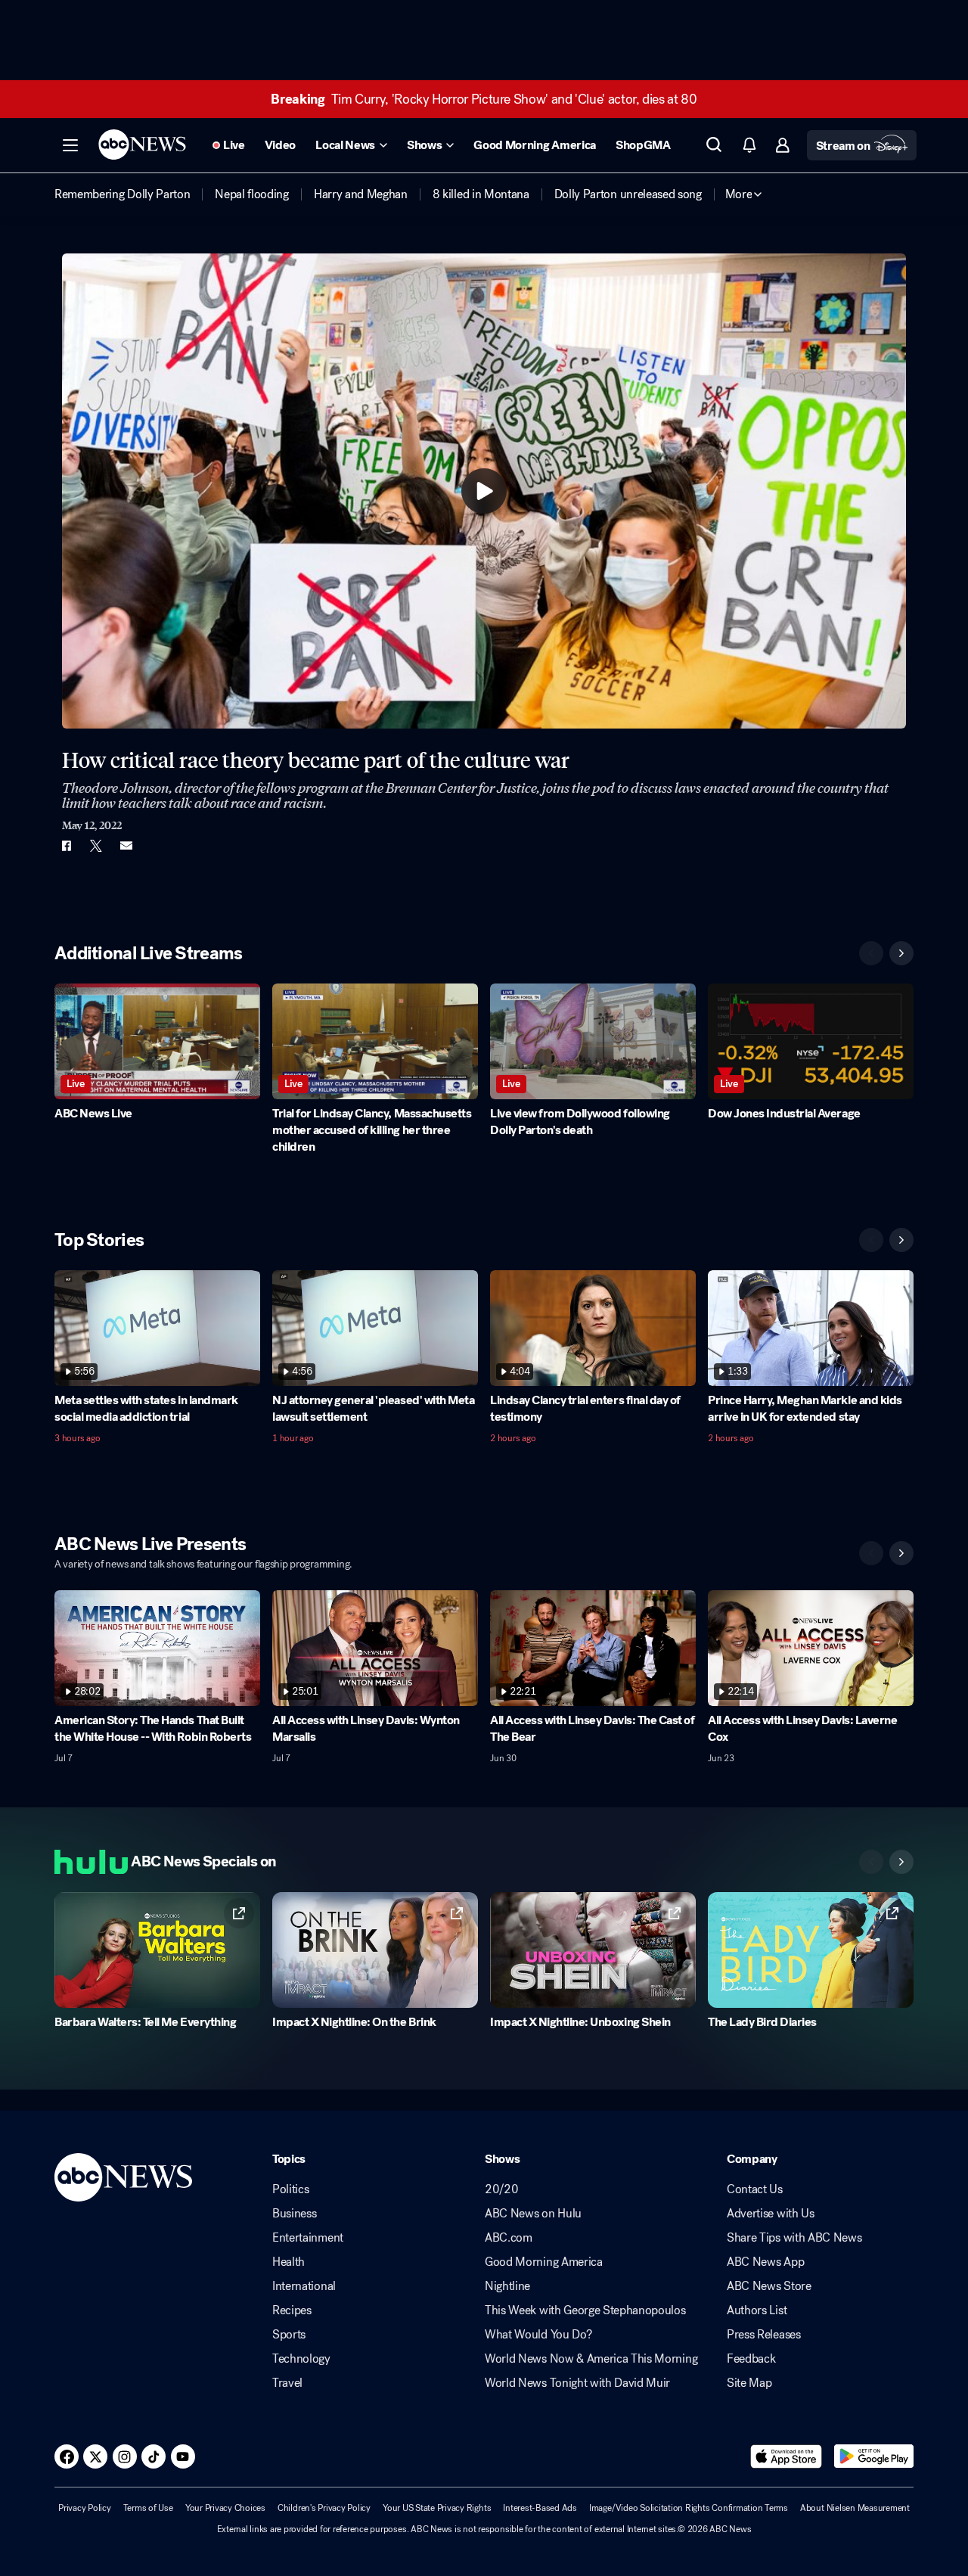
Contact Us (755, 2189)
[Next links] (901, 1862)
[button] (70, 145)
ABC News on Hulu (533, 2214)
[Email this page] (126, 846)
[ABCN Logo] (142, 144)
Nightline (507, 2286)
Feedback (751, 2359)
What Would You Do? (538, 2335)
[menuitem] (122, 194)
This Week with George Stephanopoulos (585, 2310)
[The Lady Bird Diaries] (811, 1950)
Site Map (749, 2383)
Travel (287, 2383)
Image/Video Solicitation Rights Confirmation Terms (689, 2508)
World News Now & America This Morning (591, 2359)
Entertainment (308, 2238)
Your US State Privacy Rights (437, 2508)
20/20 (501, 2189)
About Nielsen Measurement (855, 2508)
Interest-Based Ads (540, 2508)
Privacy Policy (85, 2508)
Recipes (292, 2310)
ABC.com (509, 2238)
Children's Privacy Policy (324, 2508)
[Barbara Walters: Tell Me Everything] (157, 1950)
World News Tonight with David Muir (577, 2383)
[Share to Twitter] (96, 846)
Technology (301, 2359)
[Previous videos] (871, 953)
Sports (289, 2335)
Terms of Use (148, 2508)
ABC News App (765, 2262)
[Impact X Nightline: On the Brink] (375, 1950)
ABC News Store (769, 2286)
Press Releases (764, 2335)
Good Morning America (544, 2262)
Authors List (757, 2310)
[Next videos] (901, 953)
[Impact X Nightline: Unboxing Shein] (593, 1950)
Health (289, 2262)
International (304, 2286)
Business (294, 2214)
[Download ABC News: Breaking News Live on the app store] (786, 2456)
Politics (290, 2189)
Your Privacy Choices (225, 2508)
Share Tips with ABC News (794, 2238)
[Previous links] (871, 1862)
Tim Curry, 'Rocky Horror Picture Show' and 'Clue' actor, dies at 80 (484, 99)
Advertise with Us (771, 2214)
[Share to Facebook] (66, 846)
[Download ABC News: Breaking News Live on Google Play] (874, 2456)
